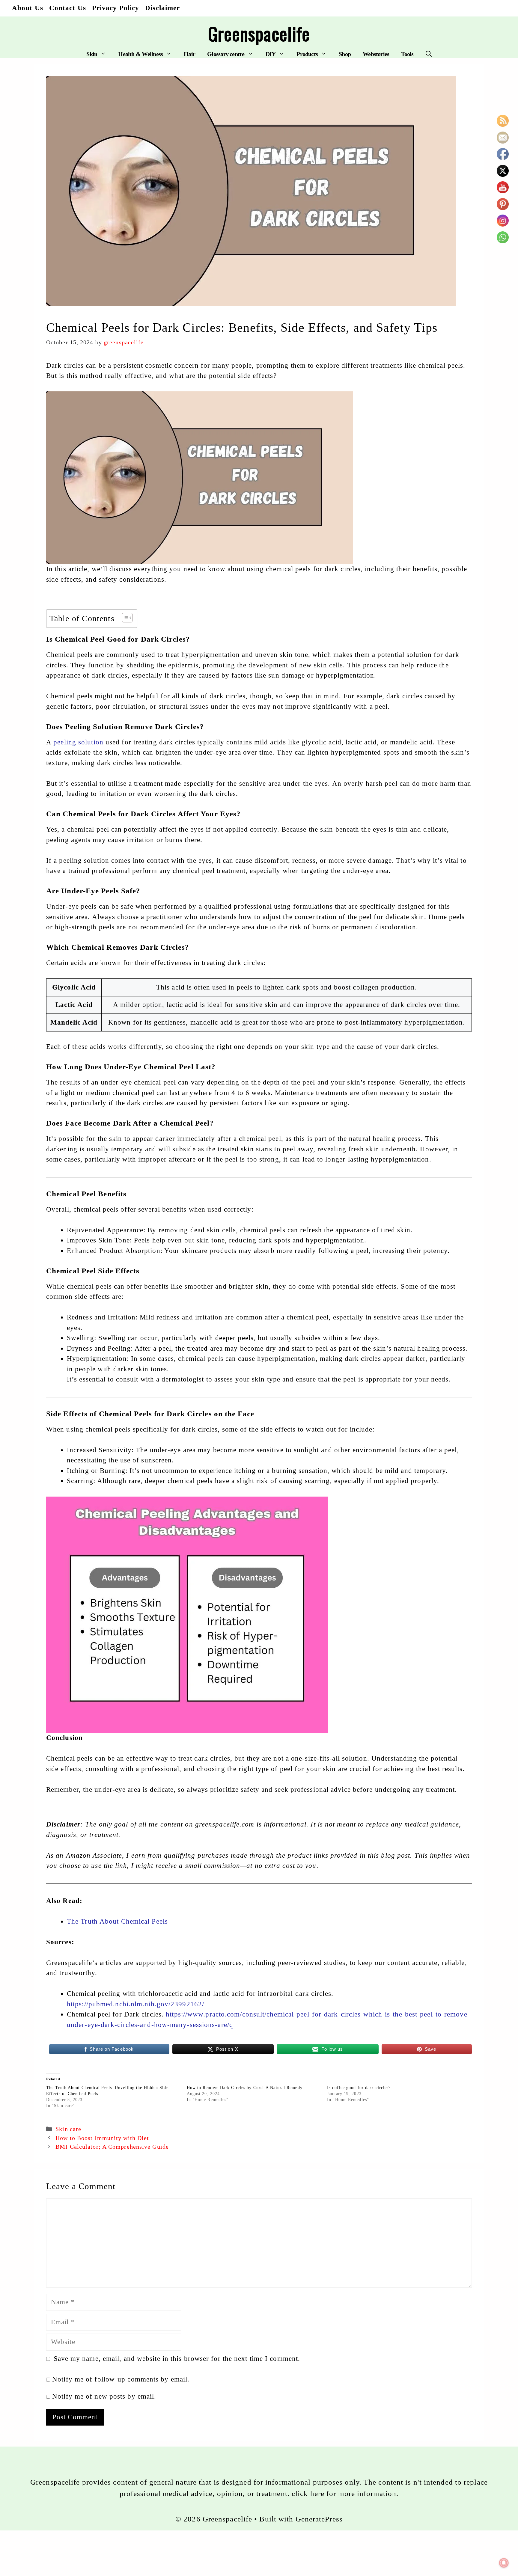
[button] (429, 54)
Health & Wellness (140, 54)
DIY (271, 54)
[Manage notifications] (504, 2563)
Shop (345, 54)
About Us (28, 8)
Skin (92, 54)
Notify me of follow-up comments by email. (121, 2379)
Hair (189, 54)
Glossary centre (226, 54)
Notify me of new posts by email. (104, 2396)
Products (307, 54)
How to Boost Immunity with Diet (102, 2138)
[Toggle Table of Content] (124, 618)
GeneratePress (319, 2519)
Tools (407, 54)
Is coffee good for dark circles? (359, 2088)
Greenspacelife (259, 33)
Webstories (376, 54)
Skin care (68, 2129)
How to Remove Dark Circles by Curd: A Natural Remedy (245, 2088)
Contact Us (68, 8)
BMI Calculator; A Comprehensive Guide (112, 2147)
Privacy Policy (116, 8)
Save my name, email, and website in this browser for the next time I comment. (177, 2359)
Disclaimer (162, 8)
